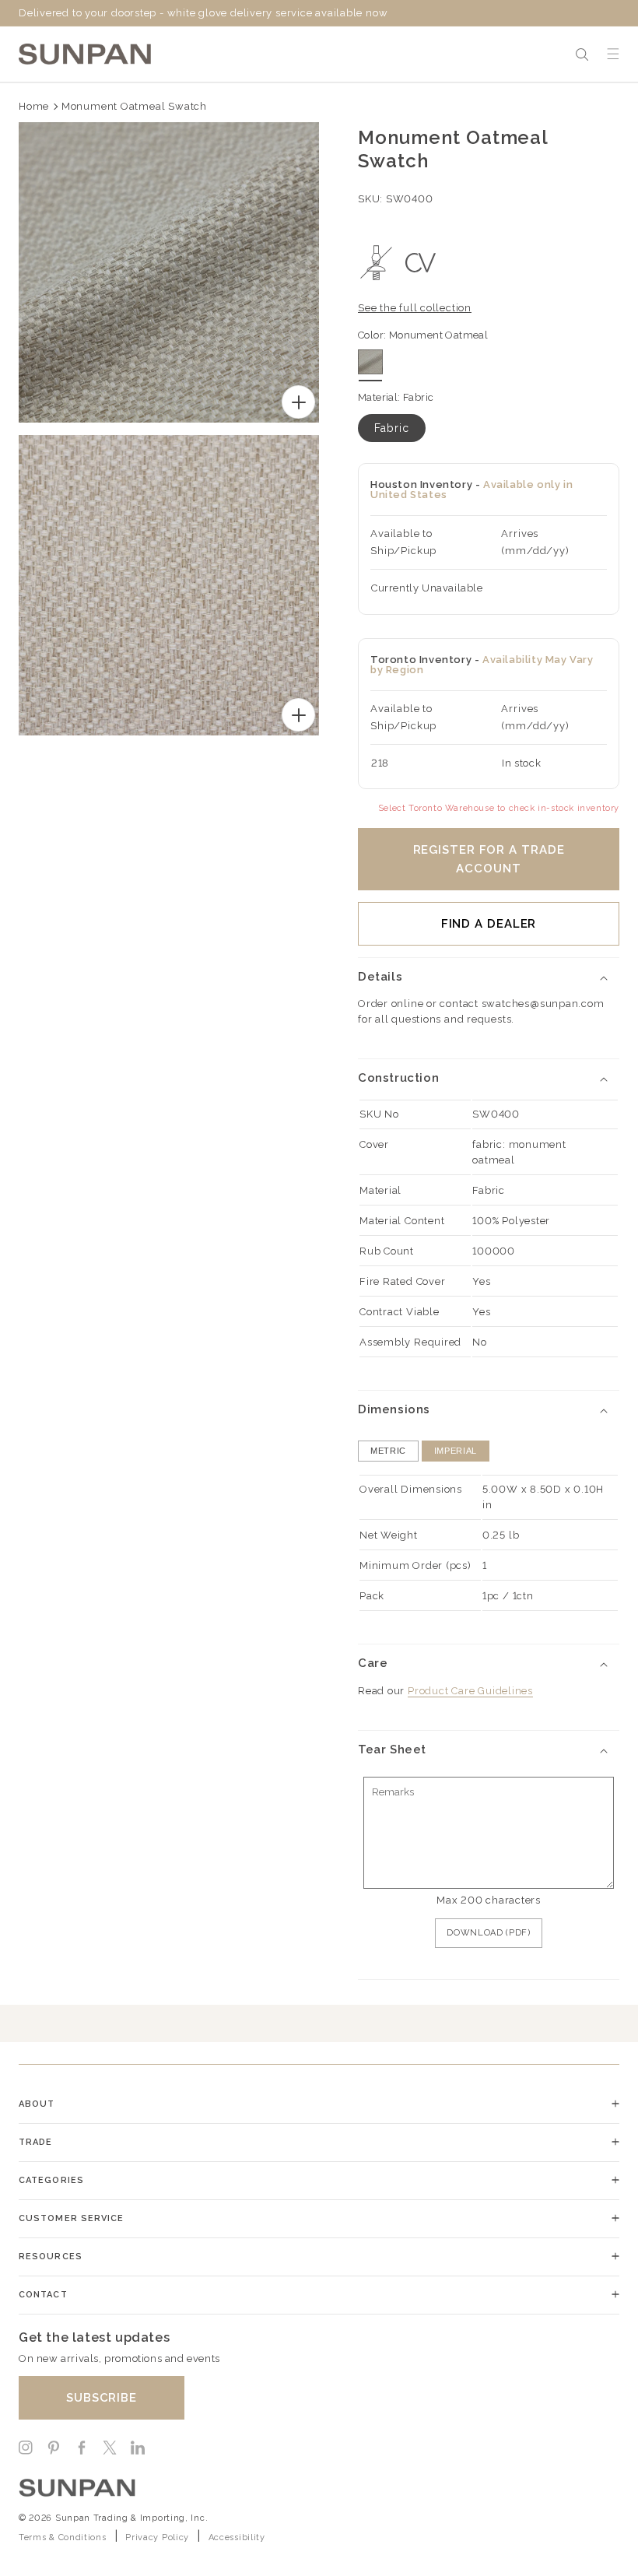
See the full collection (415, 308)
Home (34, 106)
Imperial (456, 1451)
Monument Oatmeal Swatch (134, 106)
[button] (582, 54)
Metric (388, 1451)
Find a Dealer (489, 924)
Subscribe (102, 2398)
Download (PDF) (488, 1933)
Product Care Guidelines (470, 1691)
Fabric (392, 428)
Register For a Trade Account (489, 859)
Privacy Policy (157, 2537)
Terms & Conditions (63, 2537)
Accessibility (237, 2537)
